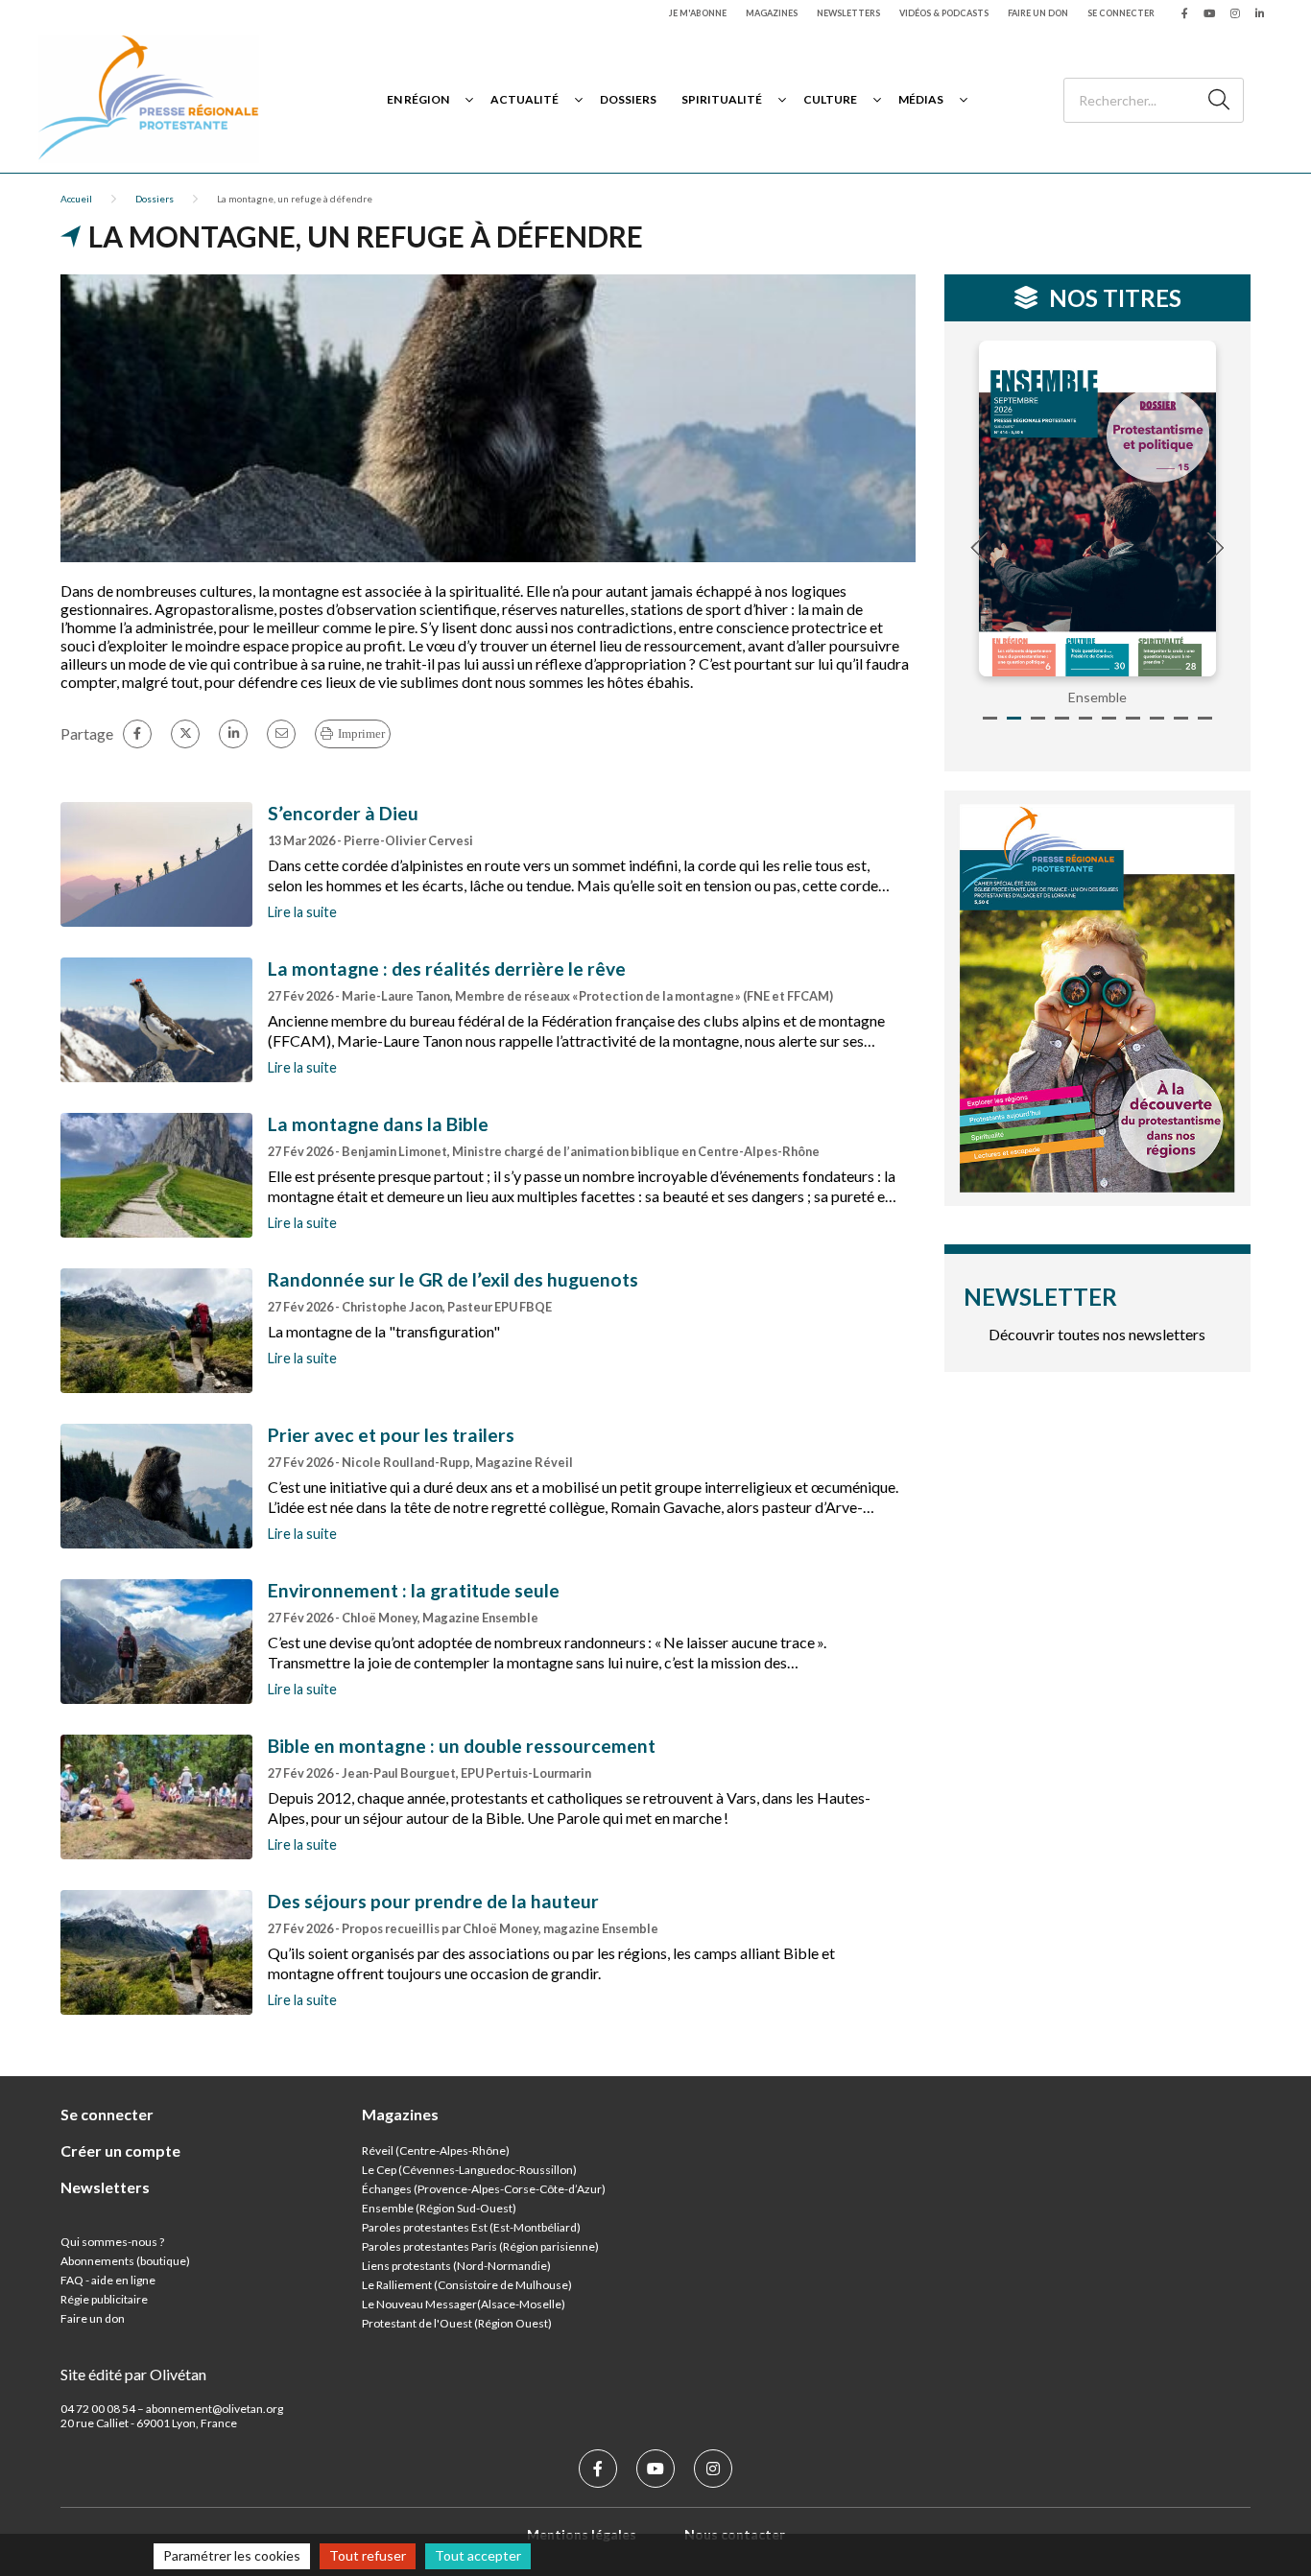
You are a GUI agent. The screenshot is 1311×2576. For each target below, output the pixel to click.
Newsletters (848, 13)
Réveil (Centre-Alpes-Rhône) (436, 2151)
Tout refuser (368, 2555)
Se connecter (1121, 13)
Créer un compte (120, 2151)
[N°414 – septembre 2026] (1098, 508)
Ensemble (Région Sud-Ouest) (439, 2208)
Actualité (524, 99)
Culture (830, 99)
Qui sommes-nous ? (112, 2242)
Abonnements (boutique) (125, 2261)
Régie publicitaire (104, 2299)
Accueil (76, 199)
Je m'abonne (698, 13)
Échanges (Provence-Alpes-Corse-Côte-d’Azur (482, 2189)
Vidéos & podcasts (944, 13)
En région (418, 99)
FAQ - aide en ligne (108, 2280)
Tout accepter (478, 2555)
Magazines (772, 13)
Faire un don (1038, 13)
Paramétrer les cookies (232, 2555)
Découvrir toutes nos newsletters (1097, 1334)
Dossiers (628, 99)
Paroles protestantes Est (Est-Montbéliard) (471, 2227)
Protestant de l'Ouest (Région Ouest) (457, 2323)
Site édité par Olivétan (133, 2374)
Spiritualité (722, 99)
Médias (921, 99)
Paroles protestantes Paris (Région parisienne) (480, 2246)
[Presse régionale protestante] (149, 99)
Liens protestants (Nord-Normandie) (456, 2266)
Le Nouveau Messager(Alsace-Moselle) (464, 2304)
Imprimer (361, 733)
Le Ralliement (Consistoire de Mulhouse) (467, 2285)
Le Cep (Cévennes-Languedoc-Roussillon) (469, 2170)
